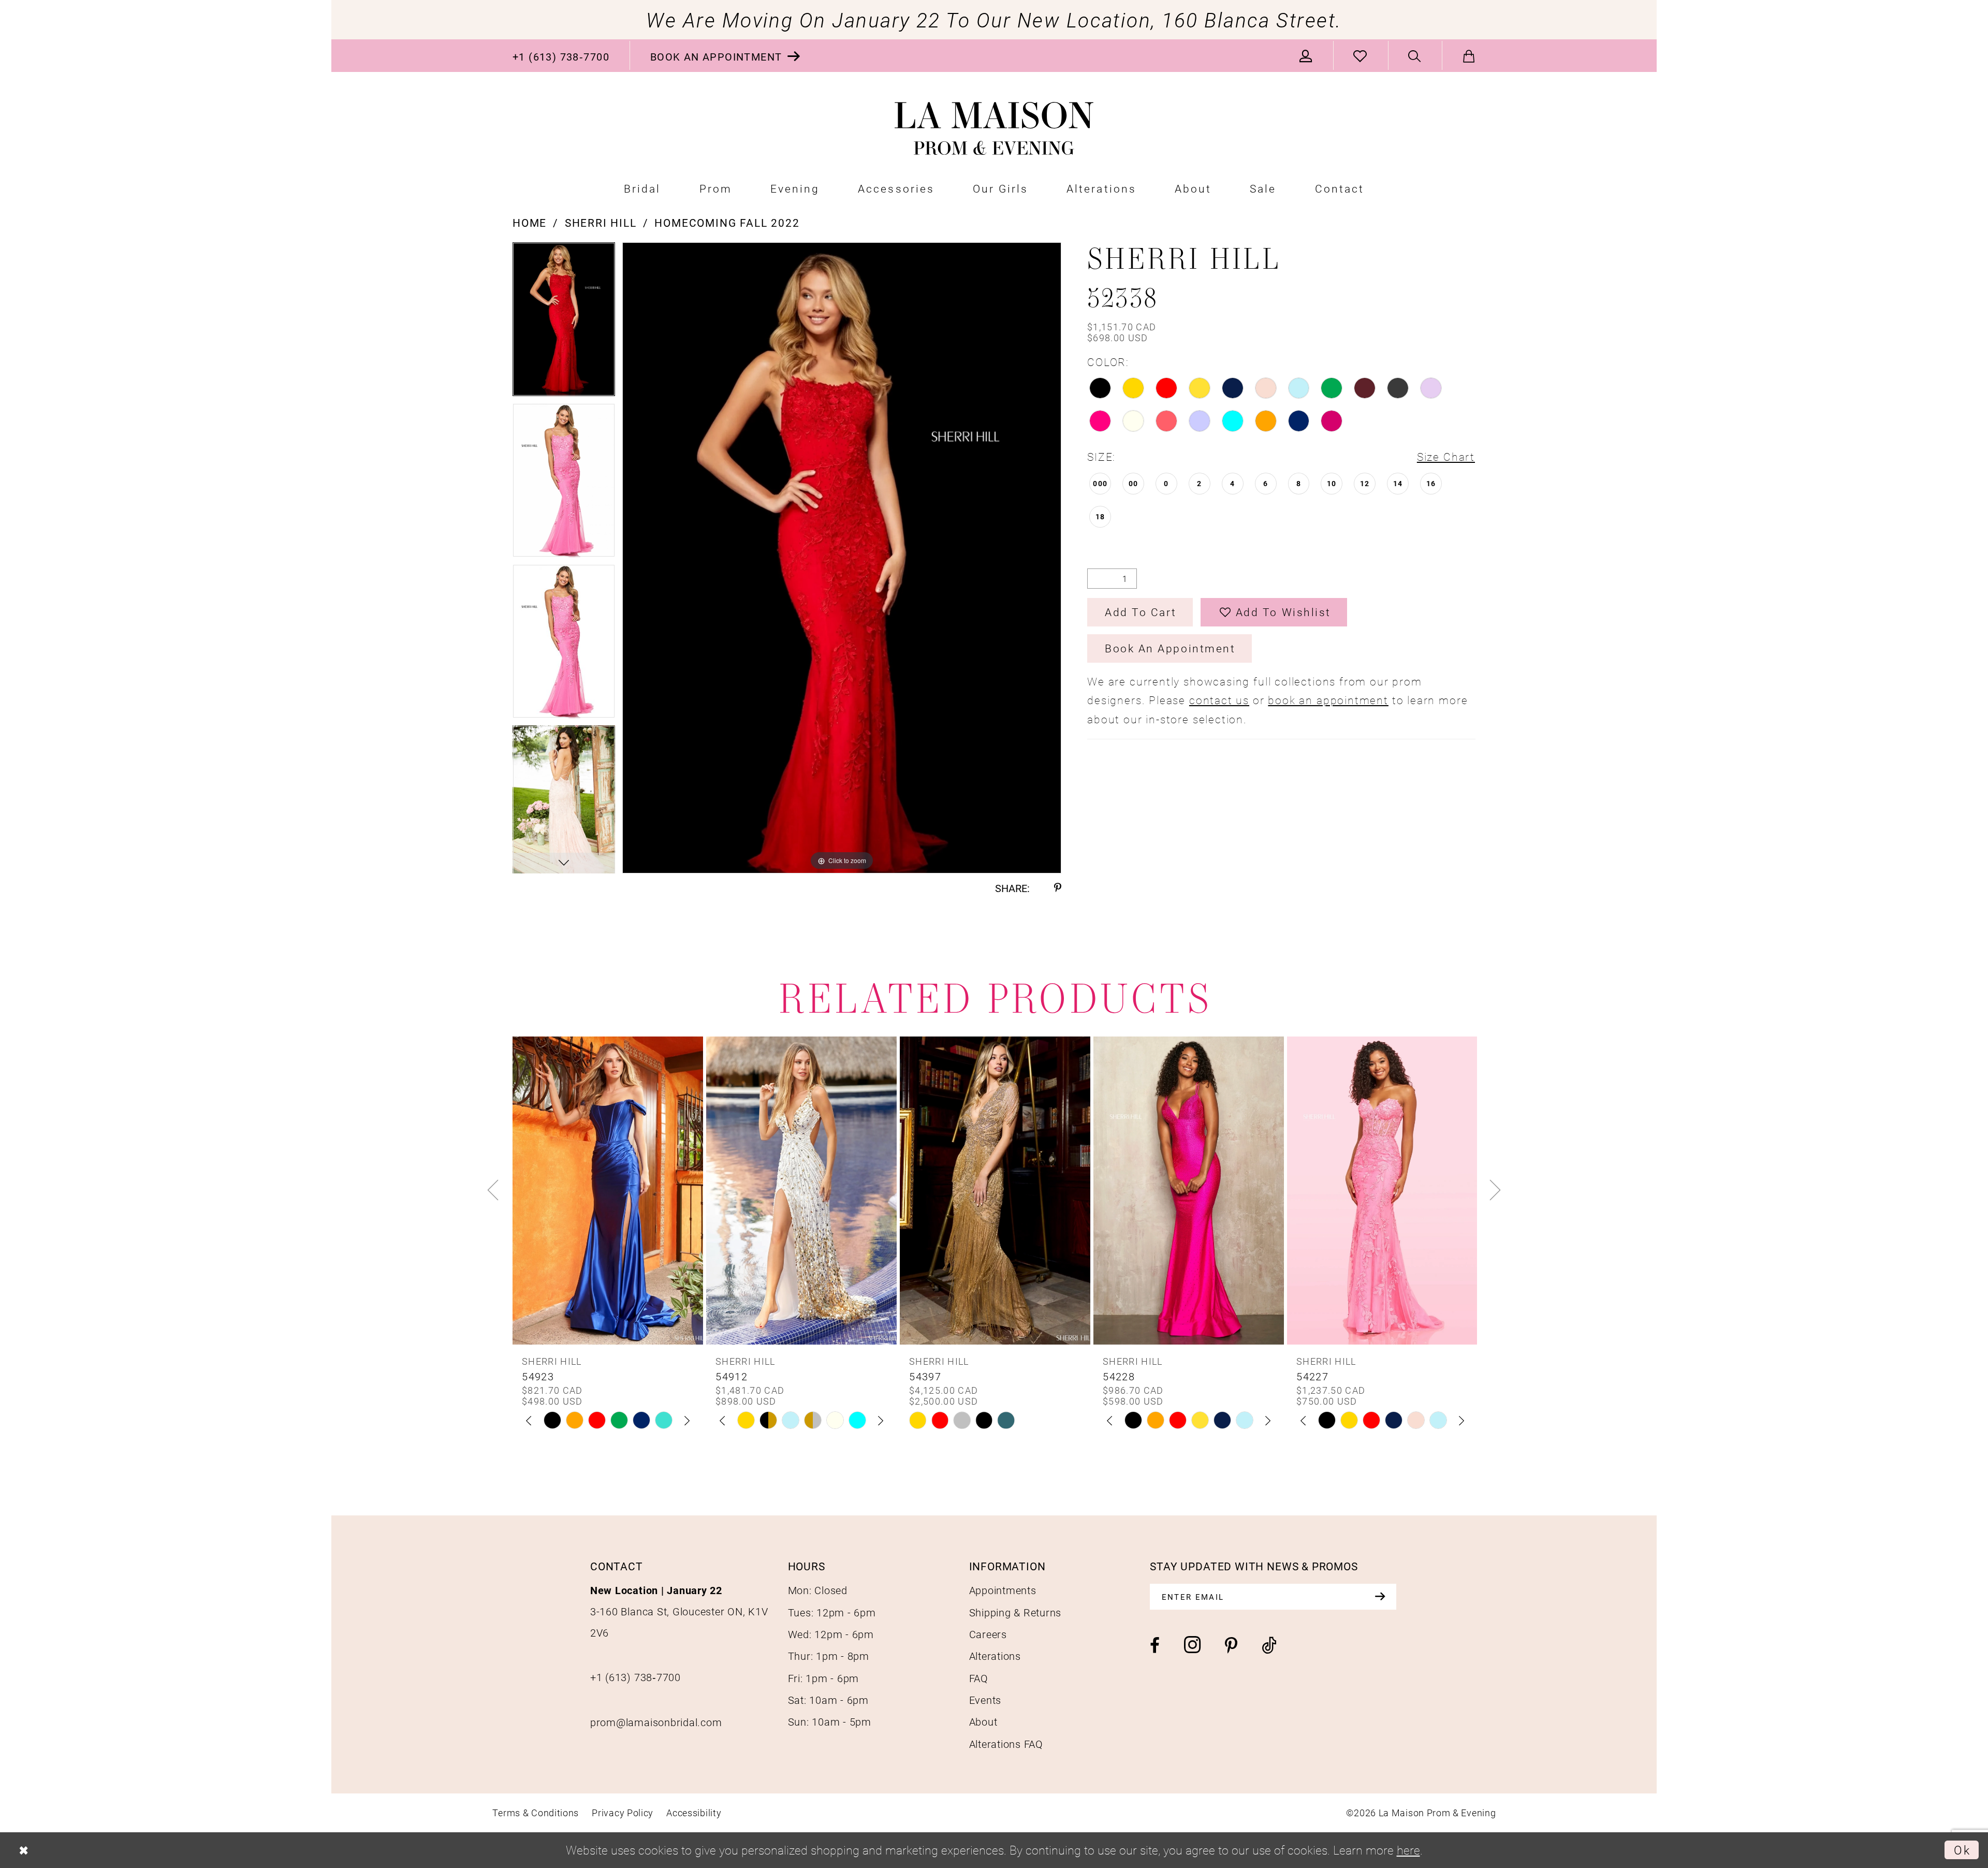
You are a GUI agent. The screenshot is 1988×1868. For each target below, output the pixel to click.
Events (985, 1700)
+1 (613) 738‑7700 (635, 1677)
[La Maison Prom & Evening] (994, 129)
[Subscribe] (1380, 1597)
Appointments (1003, 1590)
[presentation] (608, 1190)
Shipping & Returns (1015, 1612)
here (1408, 1850)
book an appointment (1328, 700)
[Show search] (1415, 56)
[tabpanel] (564, 323)
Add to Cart (1141, 612)
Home (530, 223)
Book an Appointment (1170, 648)
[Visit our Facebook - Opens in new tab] (1155, 1646)
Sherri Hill (601, 223)
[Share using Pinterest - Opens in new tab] (1058, 888)
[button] (1306, 56)
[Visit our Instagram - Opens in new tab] (1192, 1645)
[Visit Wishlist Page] (1361, 56)
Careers (988, 1634)
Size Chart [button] (1446, 457)
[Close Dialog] (24, 1850)
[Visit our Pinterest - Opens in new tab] (1231, 1646)
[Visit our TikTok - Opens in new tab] (1269, 1646)
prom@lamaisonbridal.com (656, 1722)
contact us (1219, 700)
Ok (1962, 1850)
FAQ (979, 1678)
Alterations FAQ (1006, 1744)
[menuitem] (561, 56)
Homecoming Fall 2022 (727, 223)
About (983, 1721)
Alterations (995, 1656)
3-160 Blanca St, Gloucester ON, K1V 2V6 (679, 1611)
